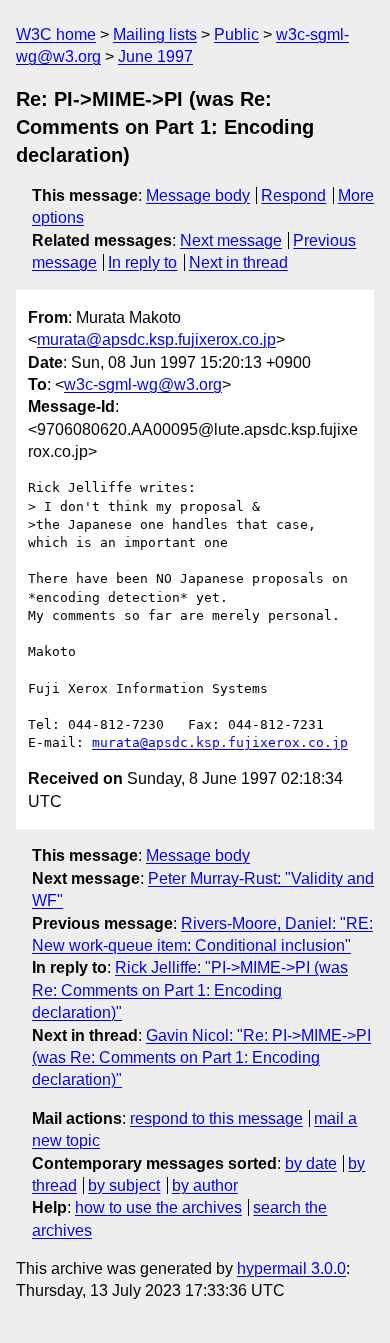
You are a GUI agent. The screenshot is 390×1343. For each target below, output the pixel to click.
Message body (198, 195)
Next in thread (238, 262)
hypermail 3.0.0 (291, 1268)
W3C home (56, 34)
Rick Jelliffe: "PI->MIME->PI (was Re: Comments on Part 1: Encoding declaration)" (190, 990)
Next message (231, 240)
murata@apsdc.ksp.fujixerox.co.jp (156, 339)
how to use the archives (158, 1207)
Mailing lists (155, 34)
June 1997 (155, 56)
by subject (124, 1185)
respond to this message (216, 1118)
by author (205, 1185)
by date (311, 1163)
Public (236, 34)
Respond (293, 195)
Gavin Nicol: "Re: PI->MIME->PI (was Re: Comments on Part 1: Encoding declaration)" (201, 1058)
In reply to (142, 262)
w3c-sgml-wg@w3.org (143, 384)
